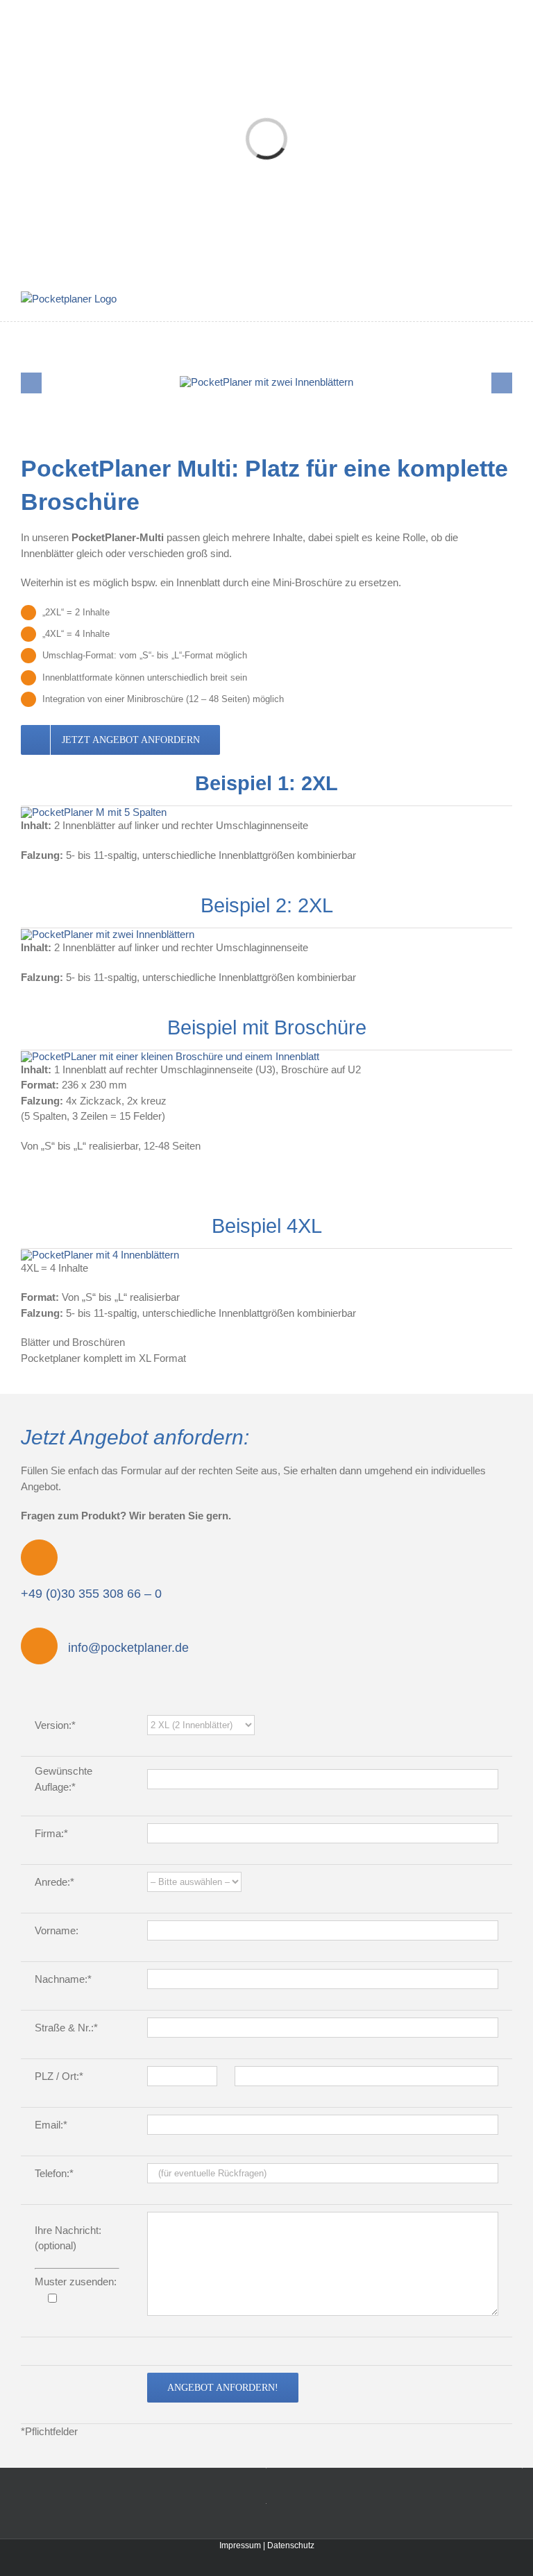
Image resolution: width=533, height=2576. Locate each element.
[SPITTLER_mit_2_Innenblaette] (266, 382)
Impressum (240, 2545)
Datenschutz (291, 2545)
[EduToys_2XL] (108, 934)
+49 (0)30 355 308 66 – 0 (91, 1594)
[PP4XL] (100, 1255)
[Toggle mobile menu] (507, 299)
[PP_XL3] (170, 1056)
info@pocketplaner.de (128, 1648)
